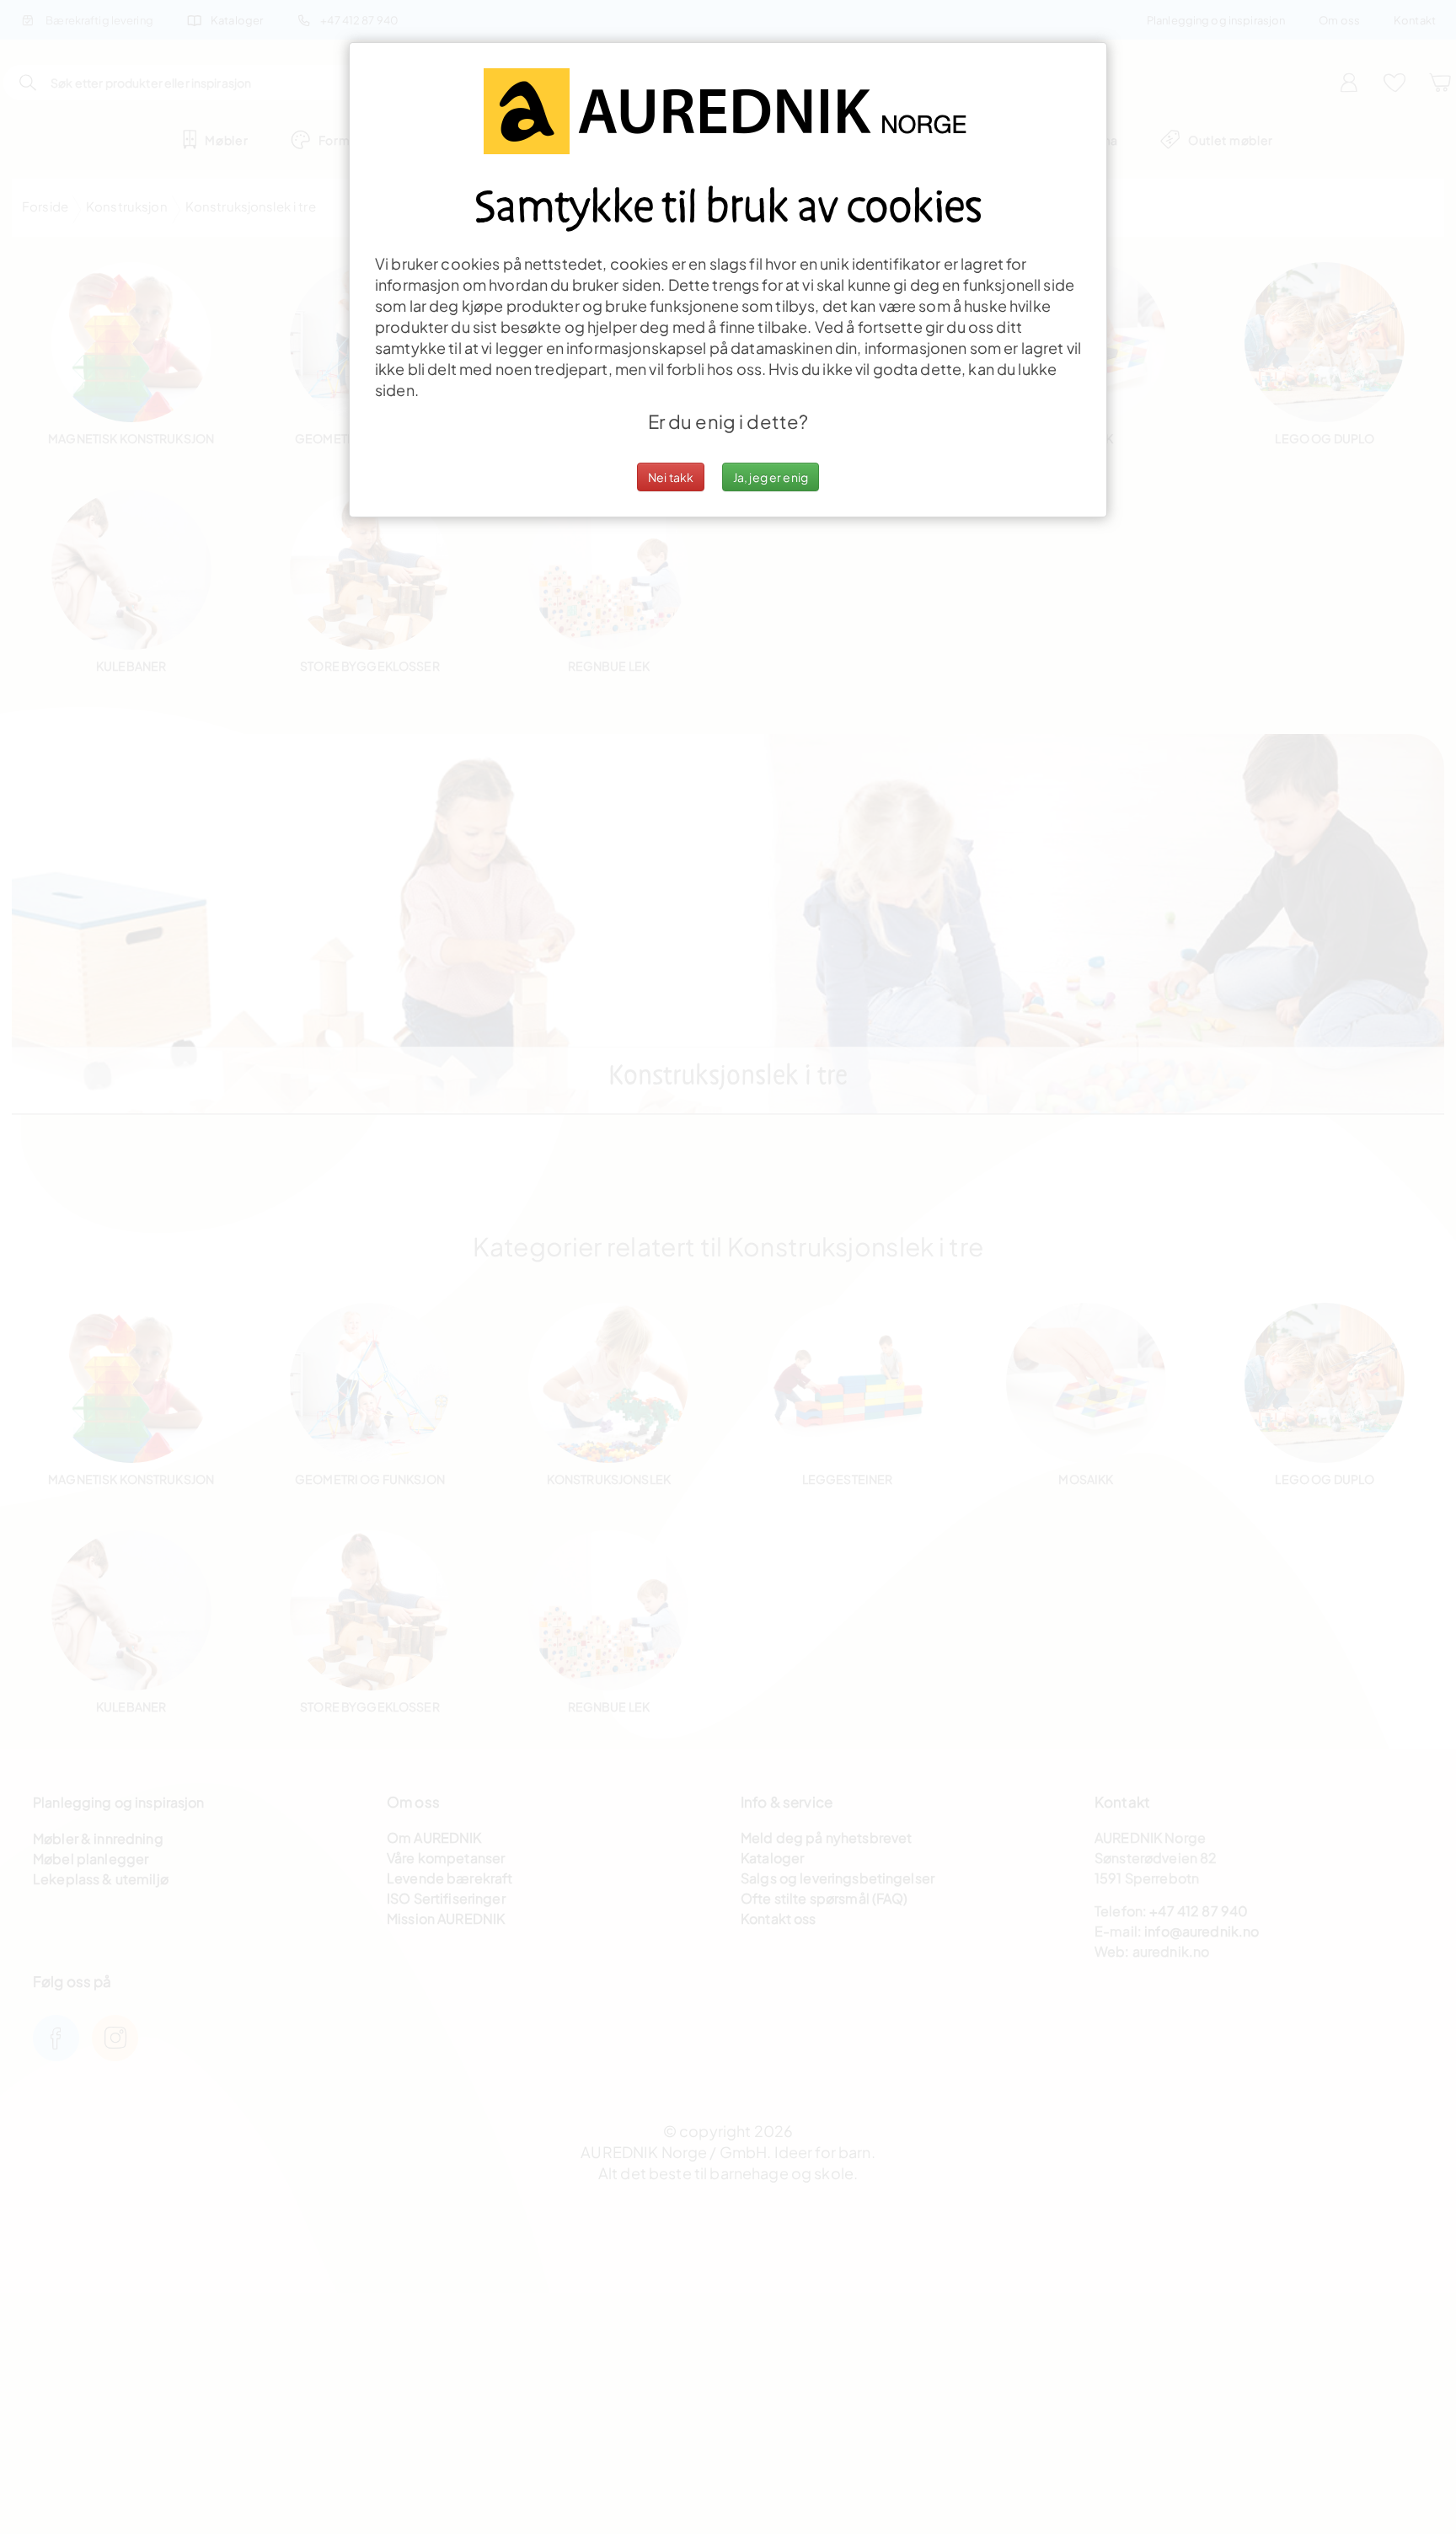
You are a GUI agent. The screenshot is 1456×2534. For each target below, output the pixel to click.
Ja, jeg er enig (771, 477)
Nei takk (671, 477)
